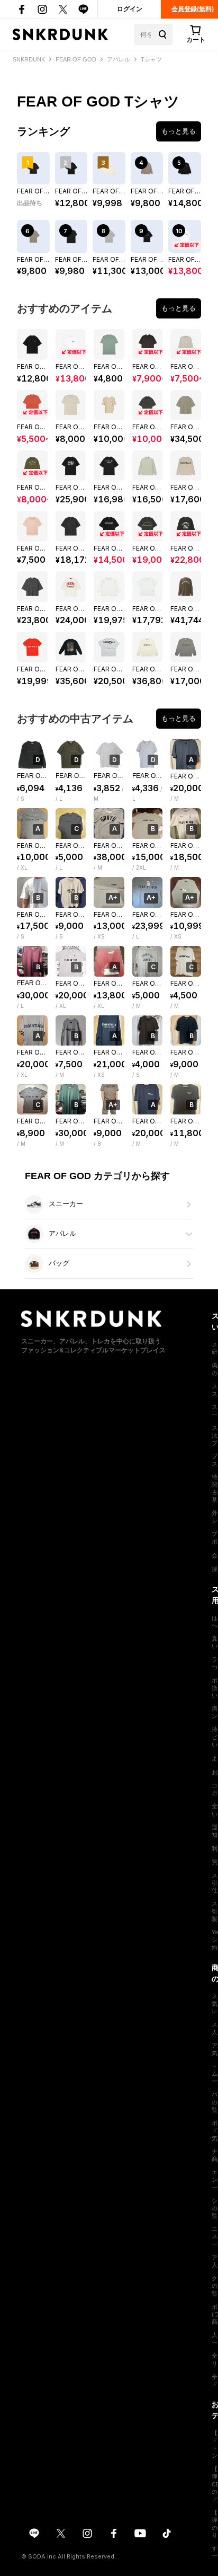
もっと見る (179, 131)
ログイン (130, 9)
